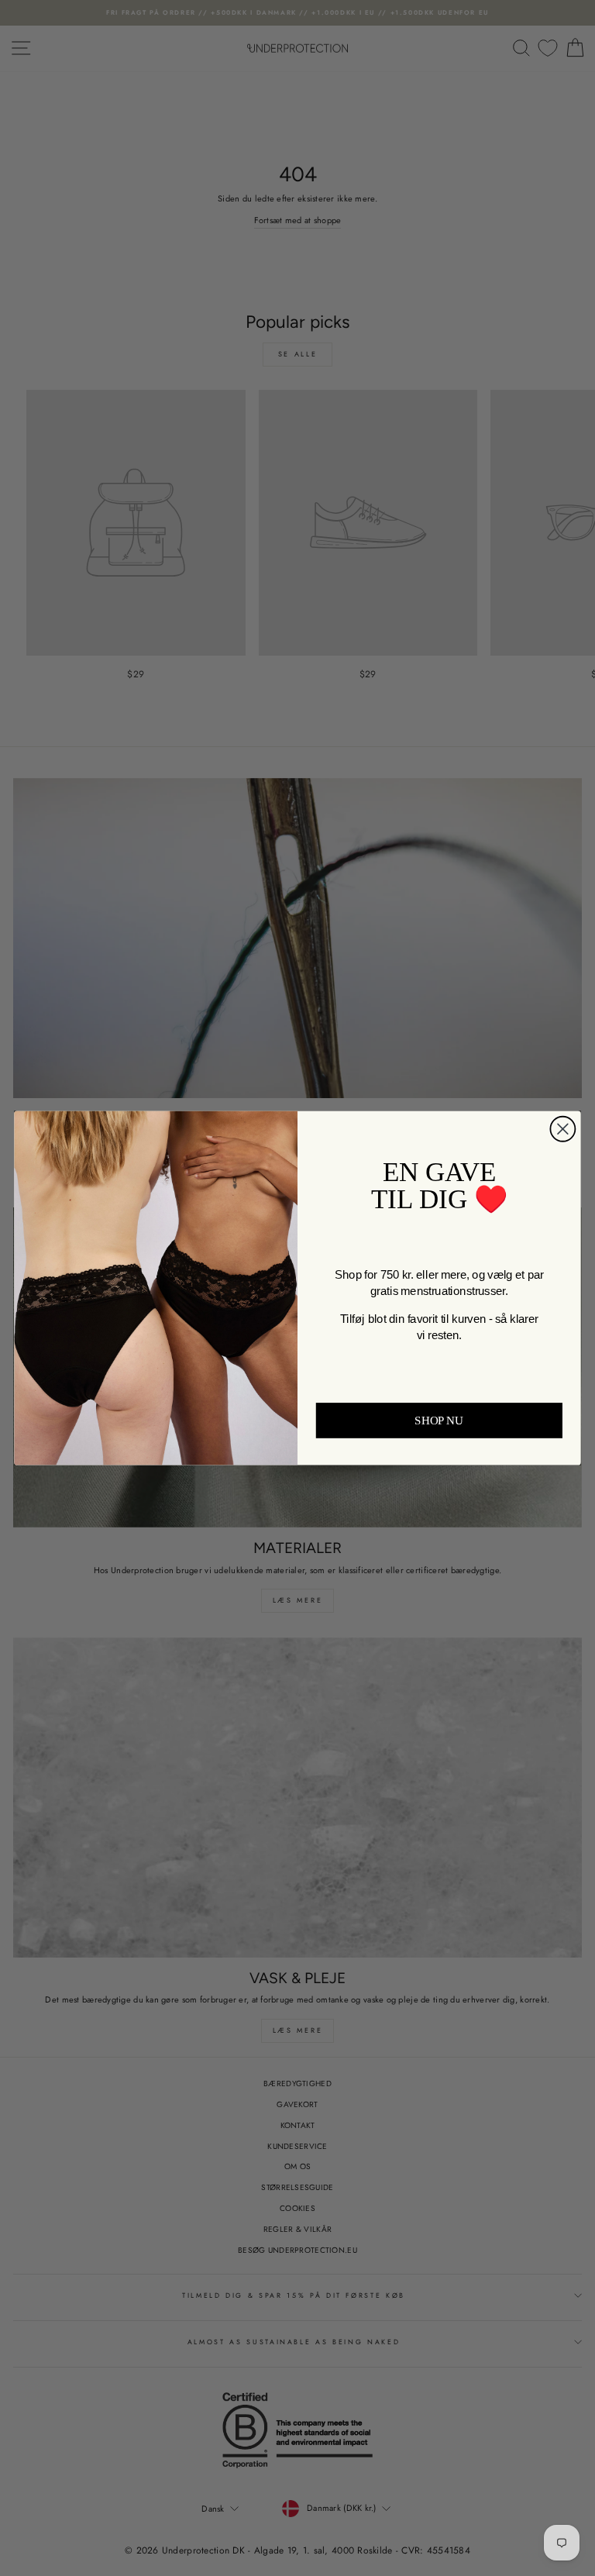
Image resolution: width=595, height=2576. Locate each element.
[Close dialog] (562, 1129)
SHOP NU (439, 1421)
